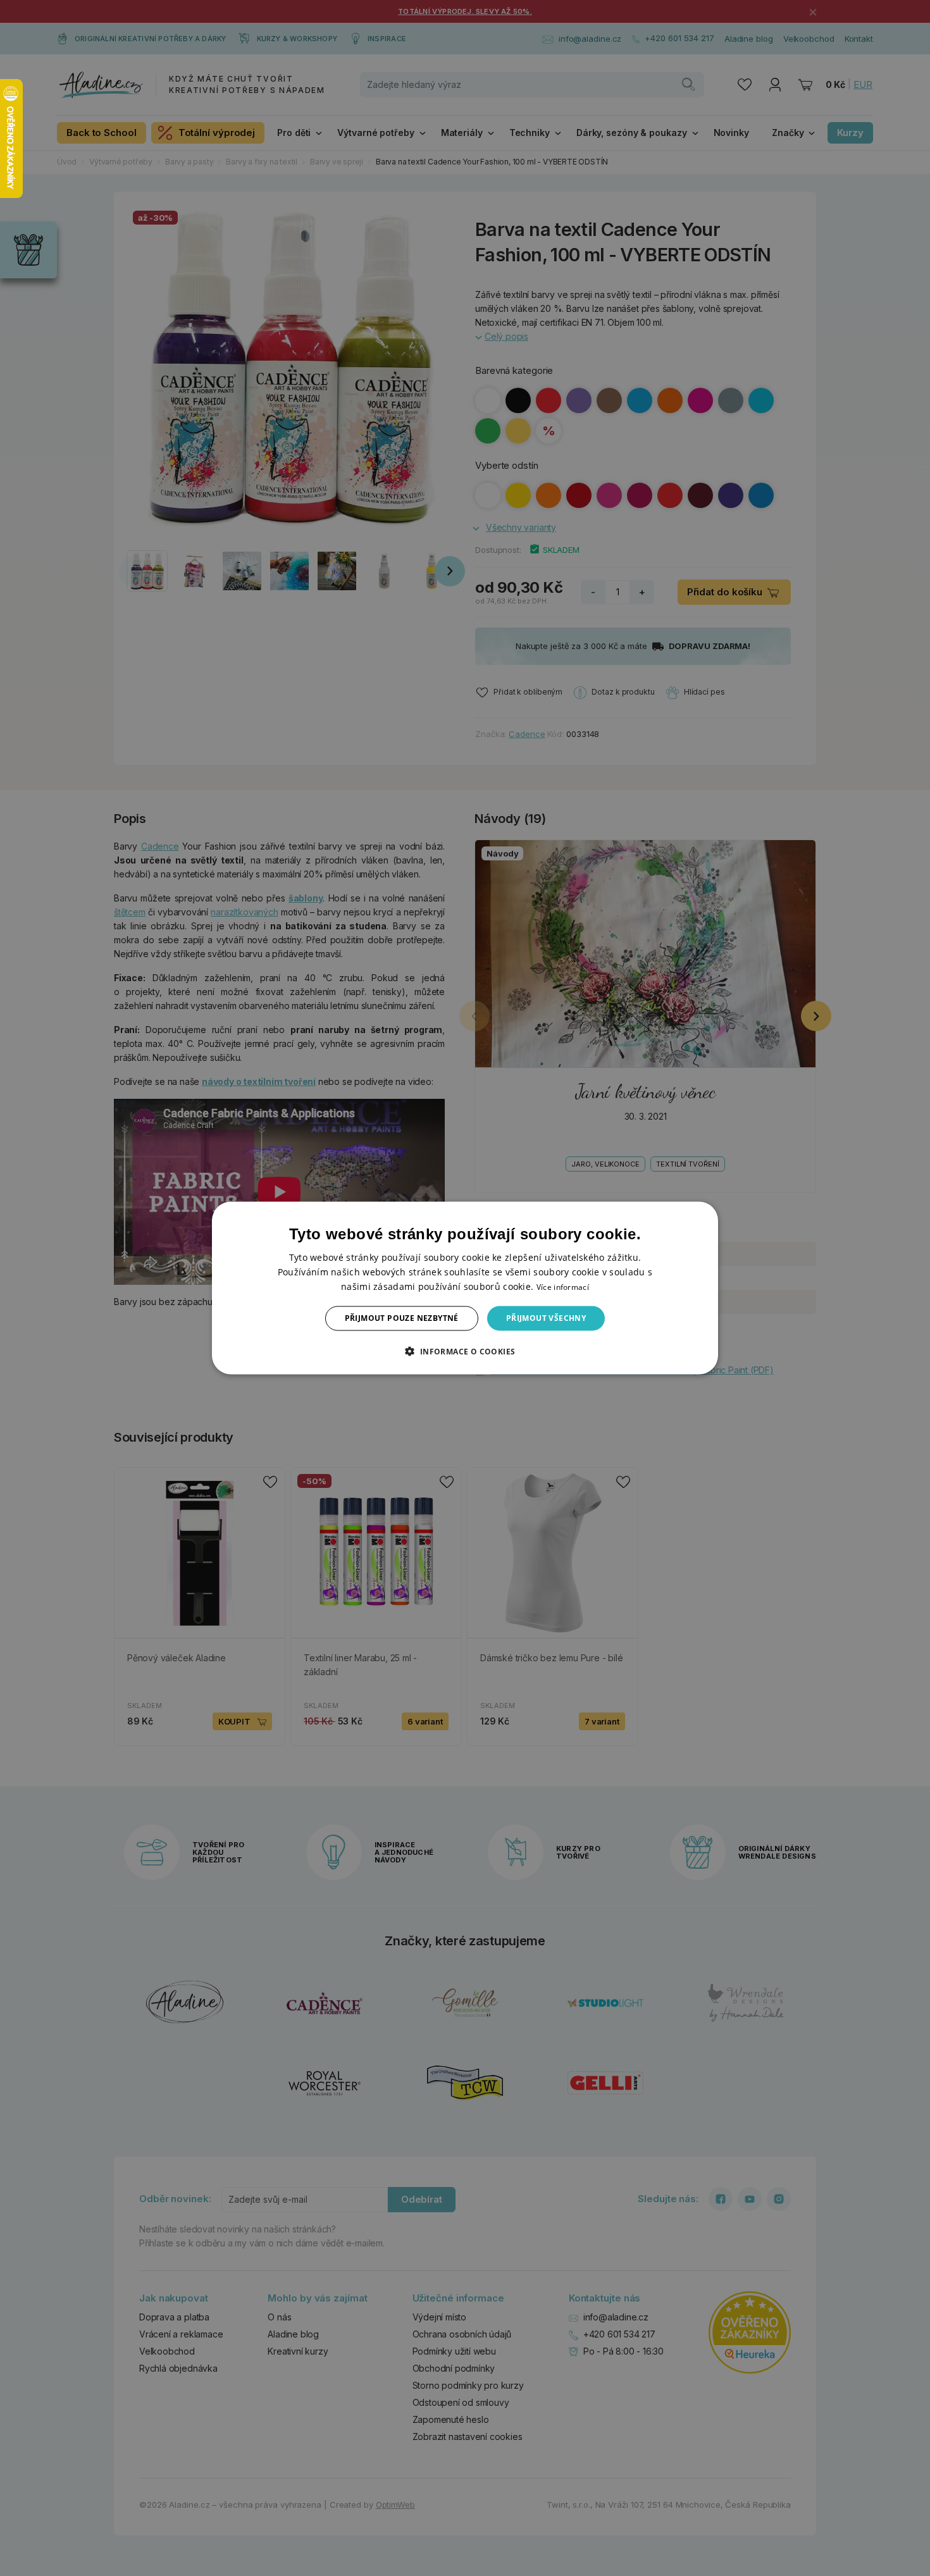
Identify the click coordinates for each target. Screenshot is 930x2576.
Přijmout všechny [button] (546, 1318)
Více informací (563, 1287)
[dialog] (465, 1288)
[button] (465, 1351)
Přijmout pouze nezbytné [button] (402, 1318)
